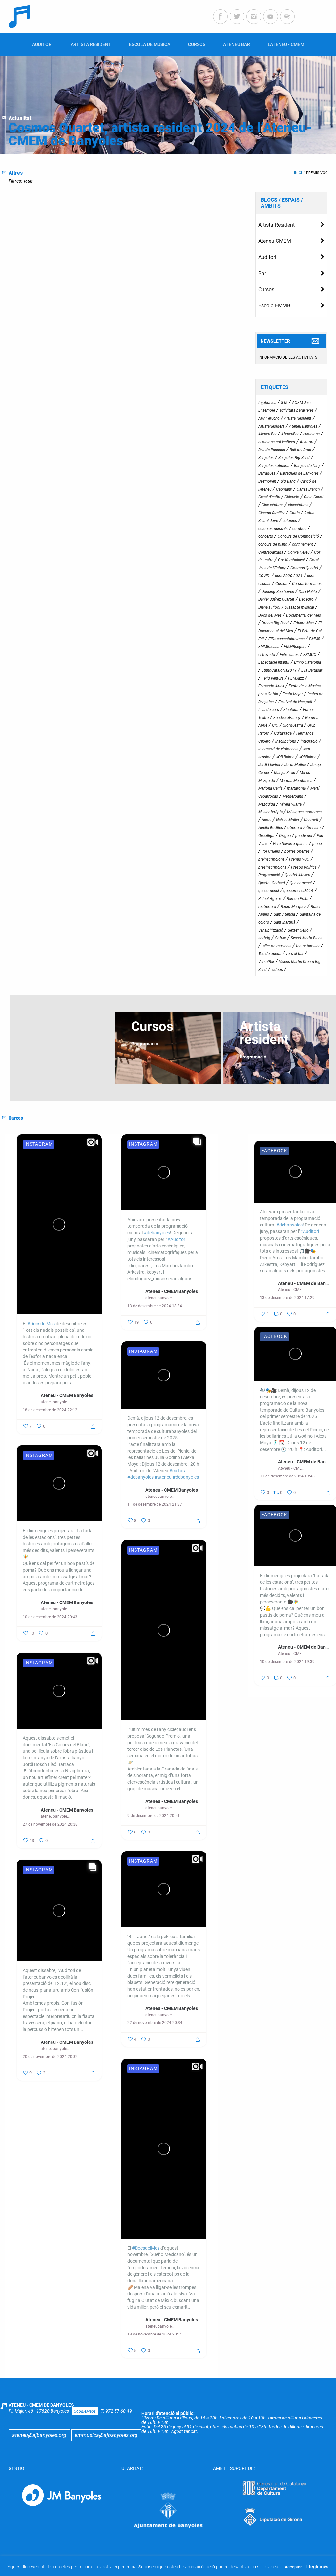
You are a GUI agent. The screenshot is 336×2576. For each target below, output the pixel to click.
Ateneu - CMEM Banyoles (67, 1395)
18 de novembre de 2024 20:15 (155, 2334)
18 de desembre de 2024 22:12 (50, 1410)
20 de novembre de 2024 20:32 (50, 2057)
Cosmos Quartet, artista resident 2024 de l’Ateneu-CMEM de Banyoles (160, 134)
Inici (298, 173)
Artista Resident (276, 225)
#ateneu (163, 1477)
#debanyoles (157, 1233)
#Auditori (177, 1239)
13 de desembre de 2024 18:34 (155, 1306)
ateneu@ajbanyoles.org (39, 2435)
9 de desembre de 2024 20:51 (154, 1816)
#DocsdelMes (41, 1324)
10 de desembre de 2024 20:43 (50, 1617)
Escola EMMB (274, 306)
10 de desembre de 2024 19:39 (287, 1662)
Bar (262, 273)
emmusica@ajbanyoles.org (106, 2435)
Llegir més (317, 2567)
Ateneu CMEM (275, 241)
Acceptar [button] (293, 2567)
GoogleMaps (85, 2411)
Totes (28, 181)
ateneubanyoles (55, 1402)
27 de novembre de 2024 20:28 (50, 1824)
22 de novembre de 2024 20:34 (155, 2023)
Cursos (266, 290)
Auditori (267, 257)
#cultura (178, 1471)
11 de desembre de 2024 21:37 (155, 1504)
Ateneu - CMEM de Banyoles (304, 1283)
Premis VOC (317, 173)
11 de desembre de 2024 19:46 (287, 1476)
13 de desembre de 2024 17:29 (287, 1298)
